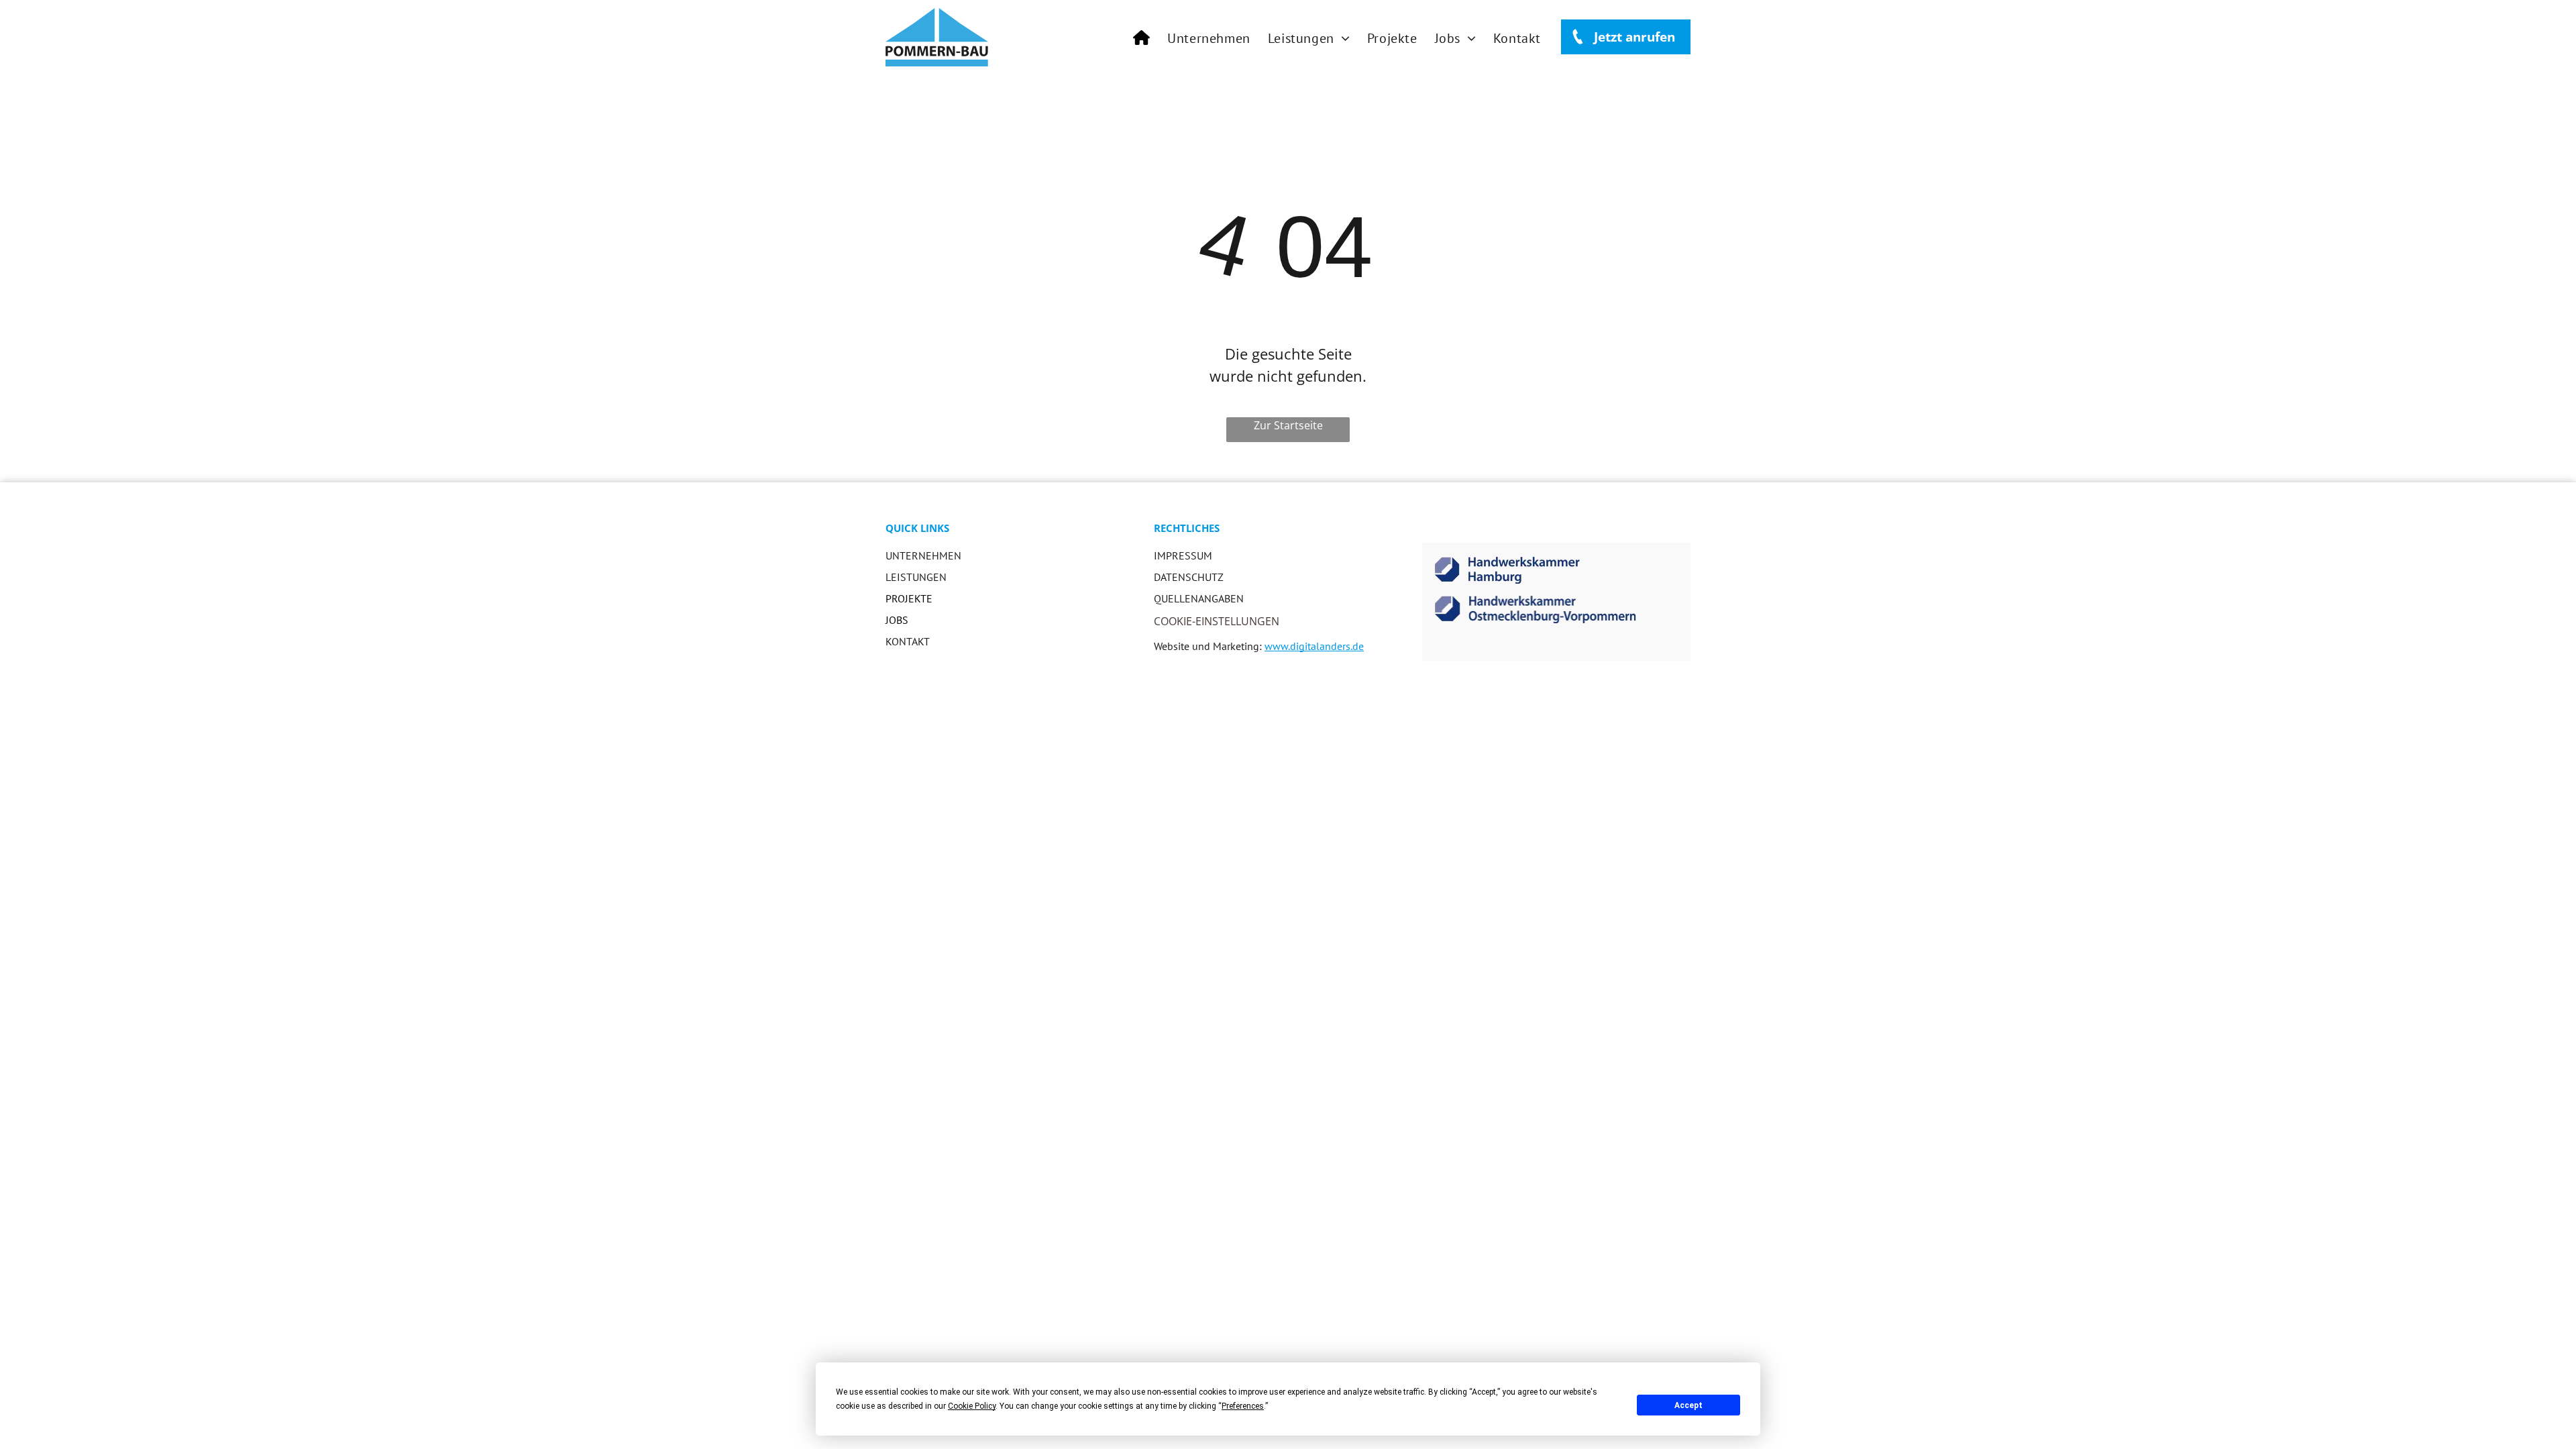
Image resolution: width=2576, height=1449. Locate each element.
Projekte (909, 598)
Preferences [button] (1243, 1406)
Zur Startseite (1288, 425)
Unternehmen (923, 555)
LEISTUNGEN (916, 577)
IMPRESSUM (1183, 555)
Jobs (897, 620)
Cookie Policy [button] (972, 1406)
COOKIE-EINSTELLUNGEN (1217, 621)
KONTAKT (908, 641)
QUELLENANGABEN (1199, 598)
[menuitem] (1141, 38)
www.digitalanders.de (1314, 646)
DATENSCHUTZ (1189, 577)
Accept (1688, 1405)
